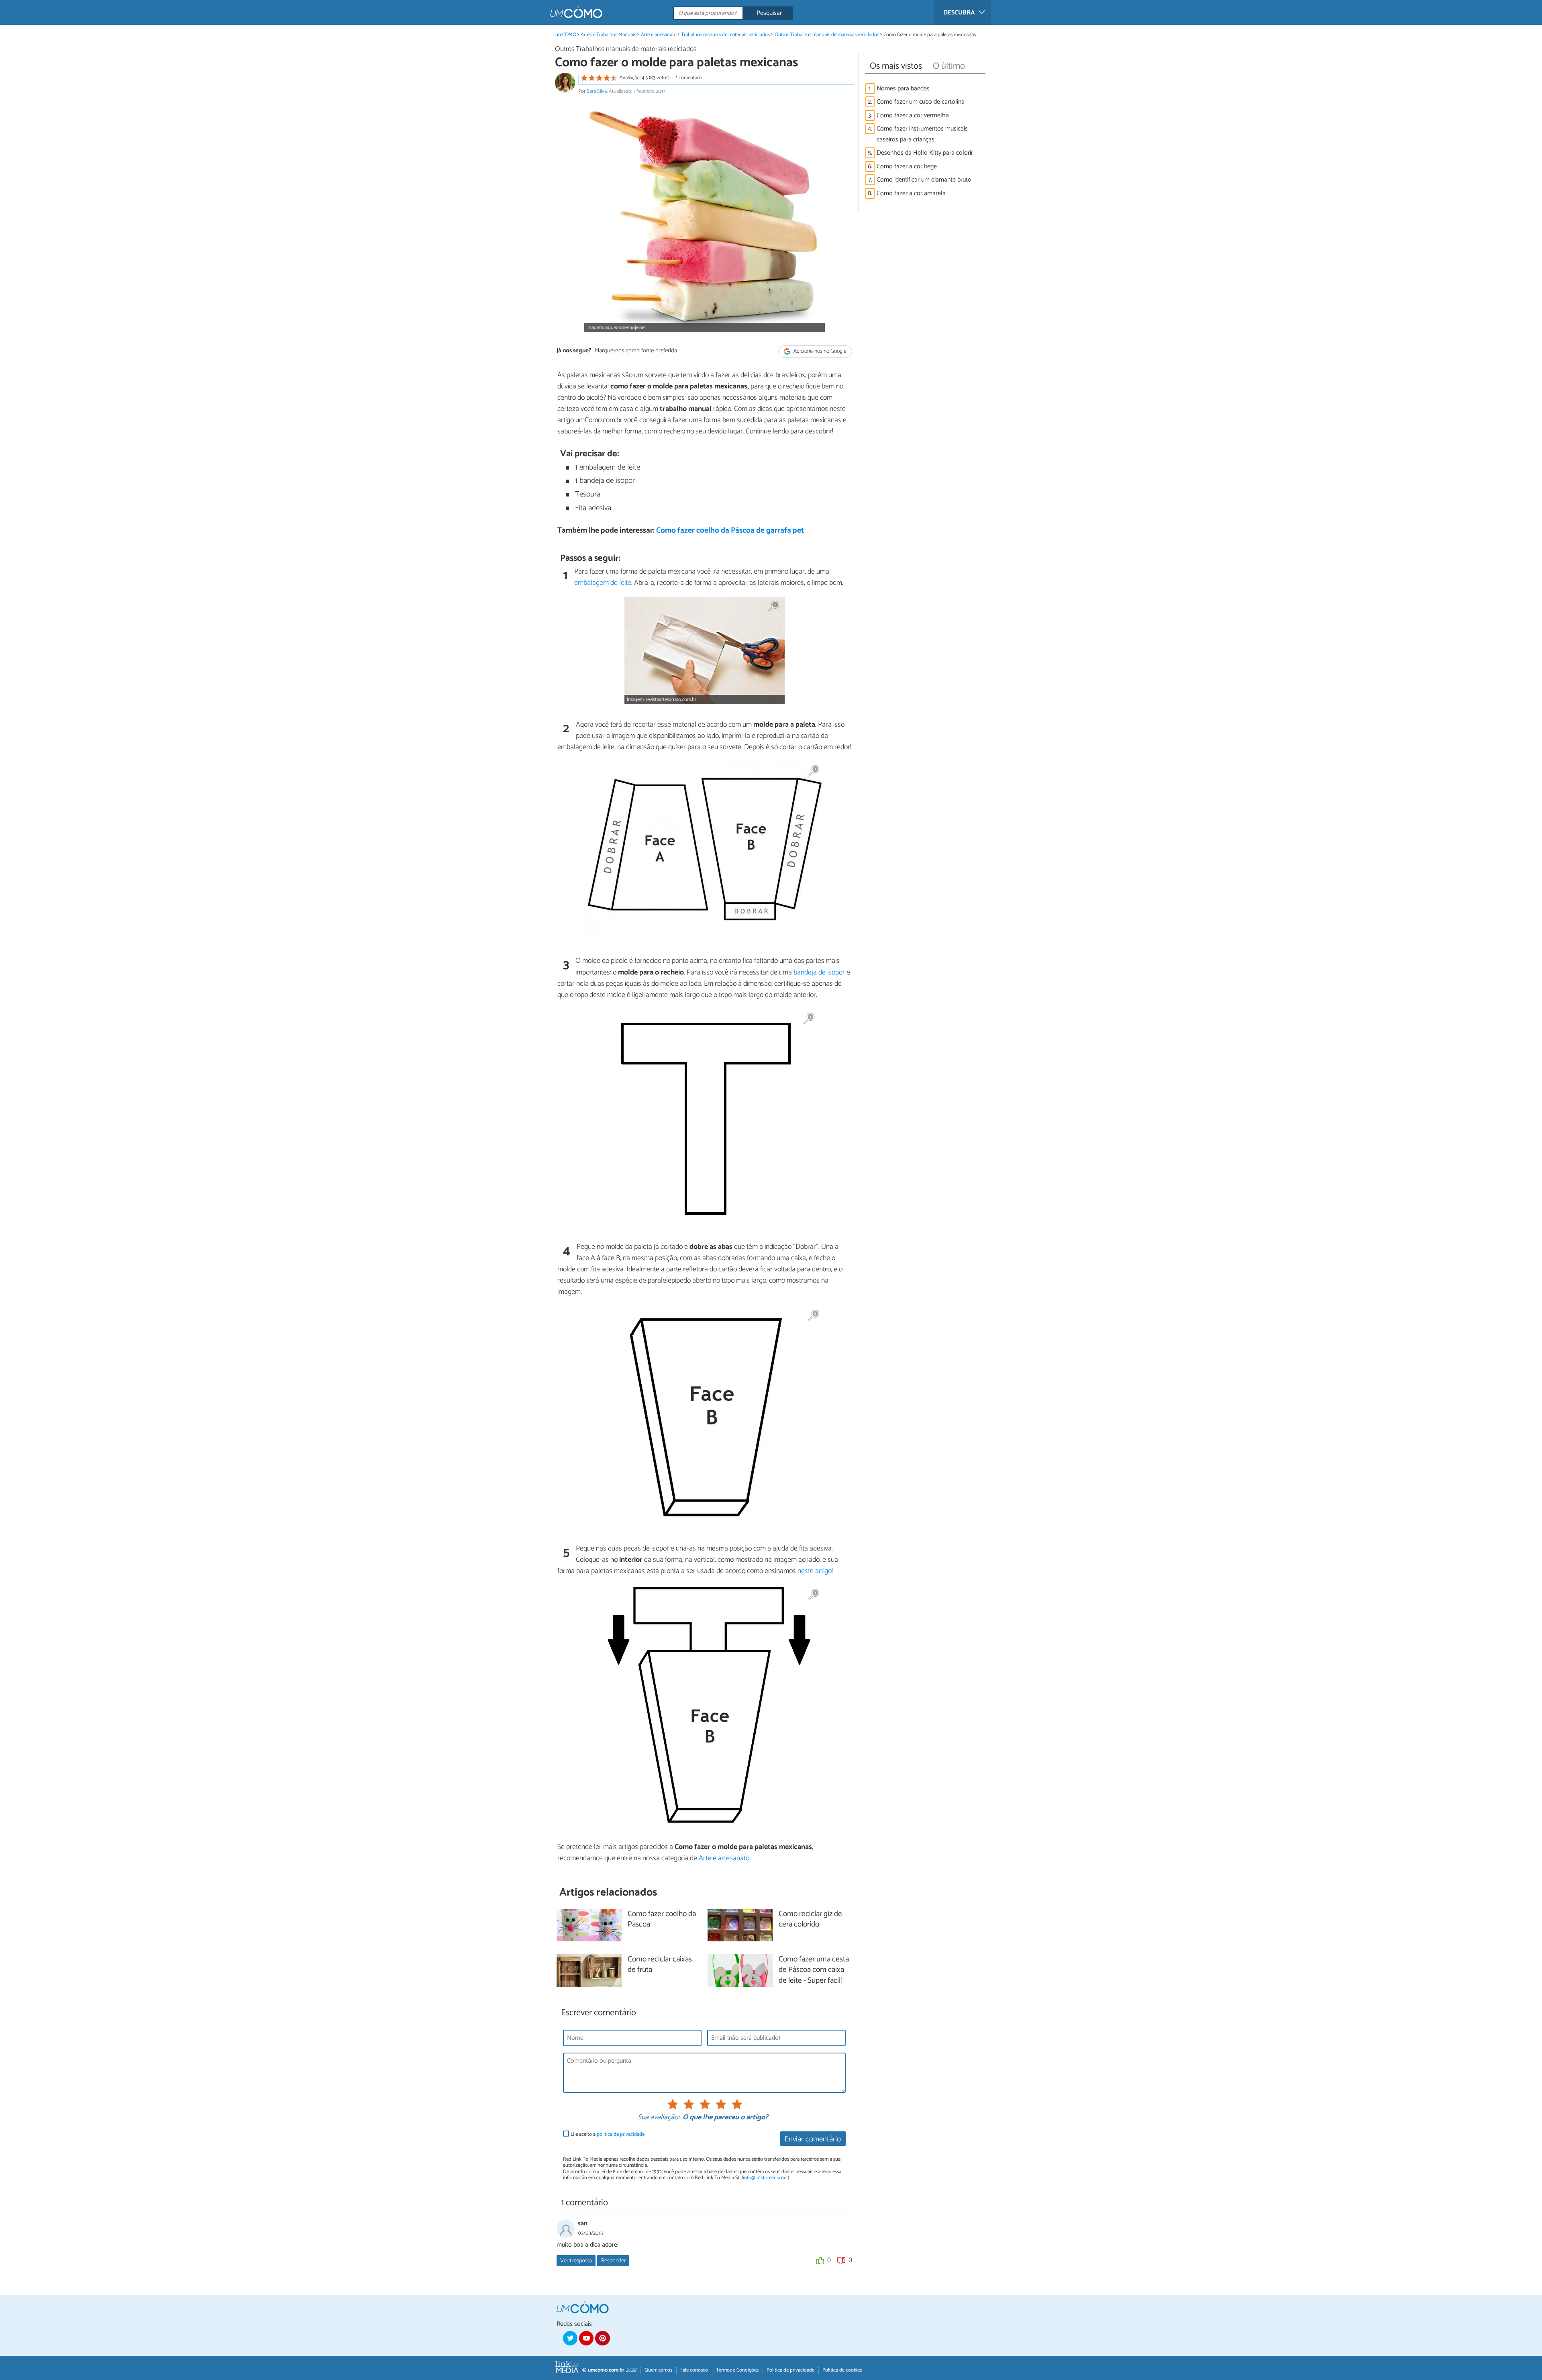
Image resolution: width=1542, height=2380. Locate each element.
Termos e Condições (737, 2370)
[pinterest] (602, 2338)
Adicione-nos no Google (819, 351)
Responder (613, 2261)
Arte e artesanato (659, 35)
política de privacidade (621, 2134)
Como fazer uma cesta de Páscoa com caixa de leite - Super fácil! (814, 1970)
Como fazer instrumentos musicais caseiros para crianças (922, 134)
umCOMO (566, 35)
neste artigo (815, 1571)
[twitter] (570, 2338)
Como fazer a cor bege (907, 166)
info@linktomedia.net (765, 2178)
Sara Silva (597, 91)
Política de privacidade (790, 2370)
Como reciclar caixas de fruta (660, 1965)
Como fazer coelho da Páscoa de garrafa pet (730, 530)
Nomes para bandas (903, 89)
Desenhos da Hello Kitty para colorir (925, 153)
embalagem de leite (603, 583)
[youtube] (586, 2338)
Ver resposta (576, 2261)
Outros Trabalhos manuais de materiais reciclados (827, 35)
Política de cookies (842, 2370)
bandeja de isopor (819, 972)
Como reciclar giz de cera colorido (810, 1920)
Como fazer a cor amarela (911, 193)
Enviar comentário (813, 2139)
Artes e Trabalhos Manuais (608, 35)
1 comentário (689, 78)
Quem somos (658, 2370)
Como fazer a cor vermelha (913, 115)
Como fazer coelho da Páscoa (662, 1920)
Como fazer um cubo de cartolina (921, 102)
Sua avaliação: (659, 2118)
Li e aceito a (608, 2134)
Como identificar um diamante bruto (924, 180)
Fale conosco (694, 2370)
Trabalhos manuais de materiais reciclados (725, 35)
